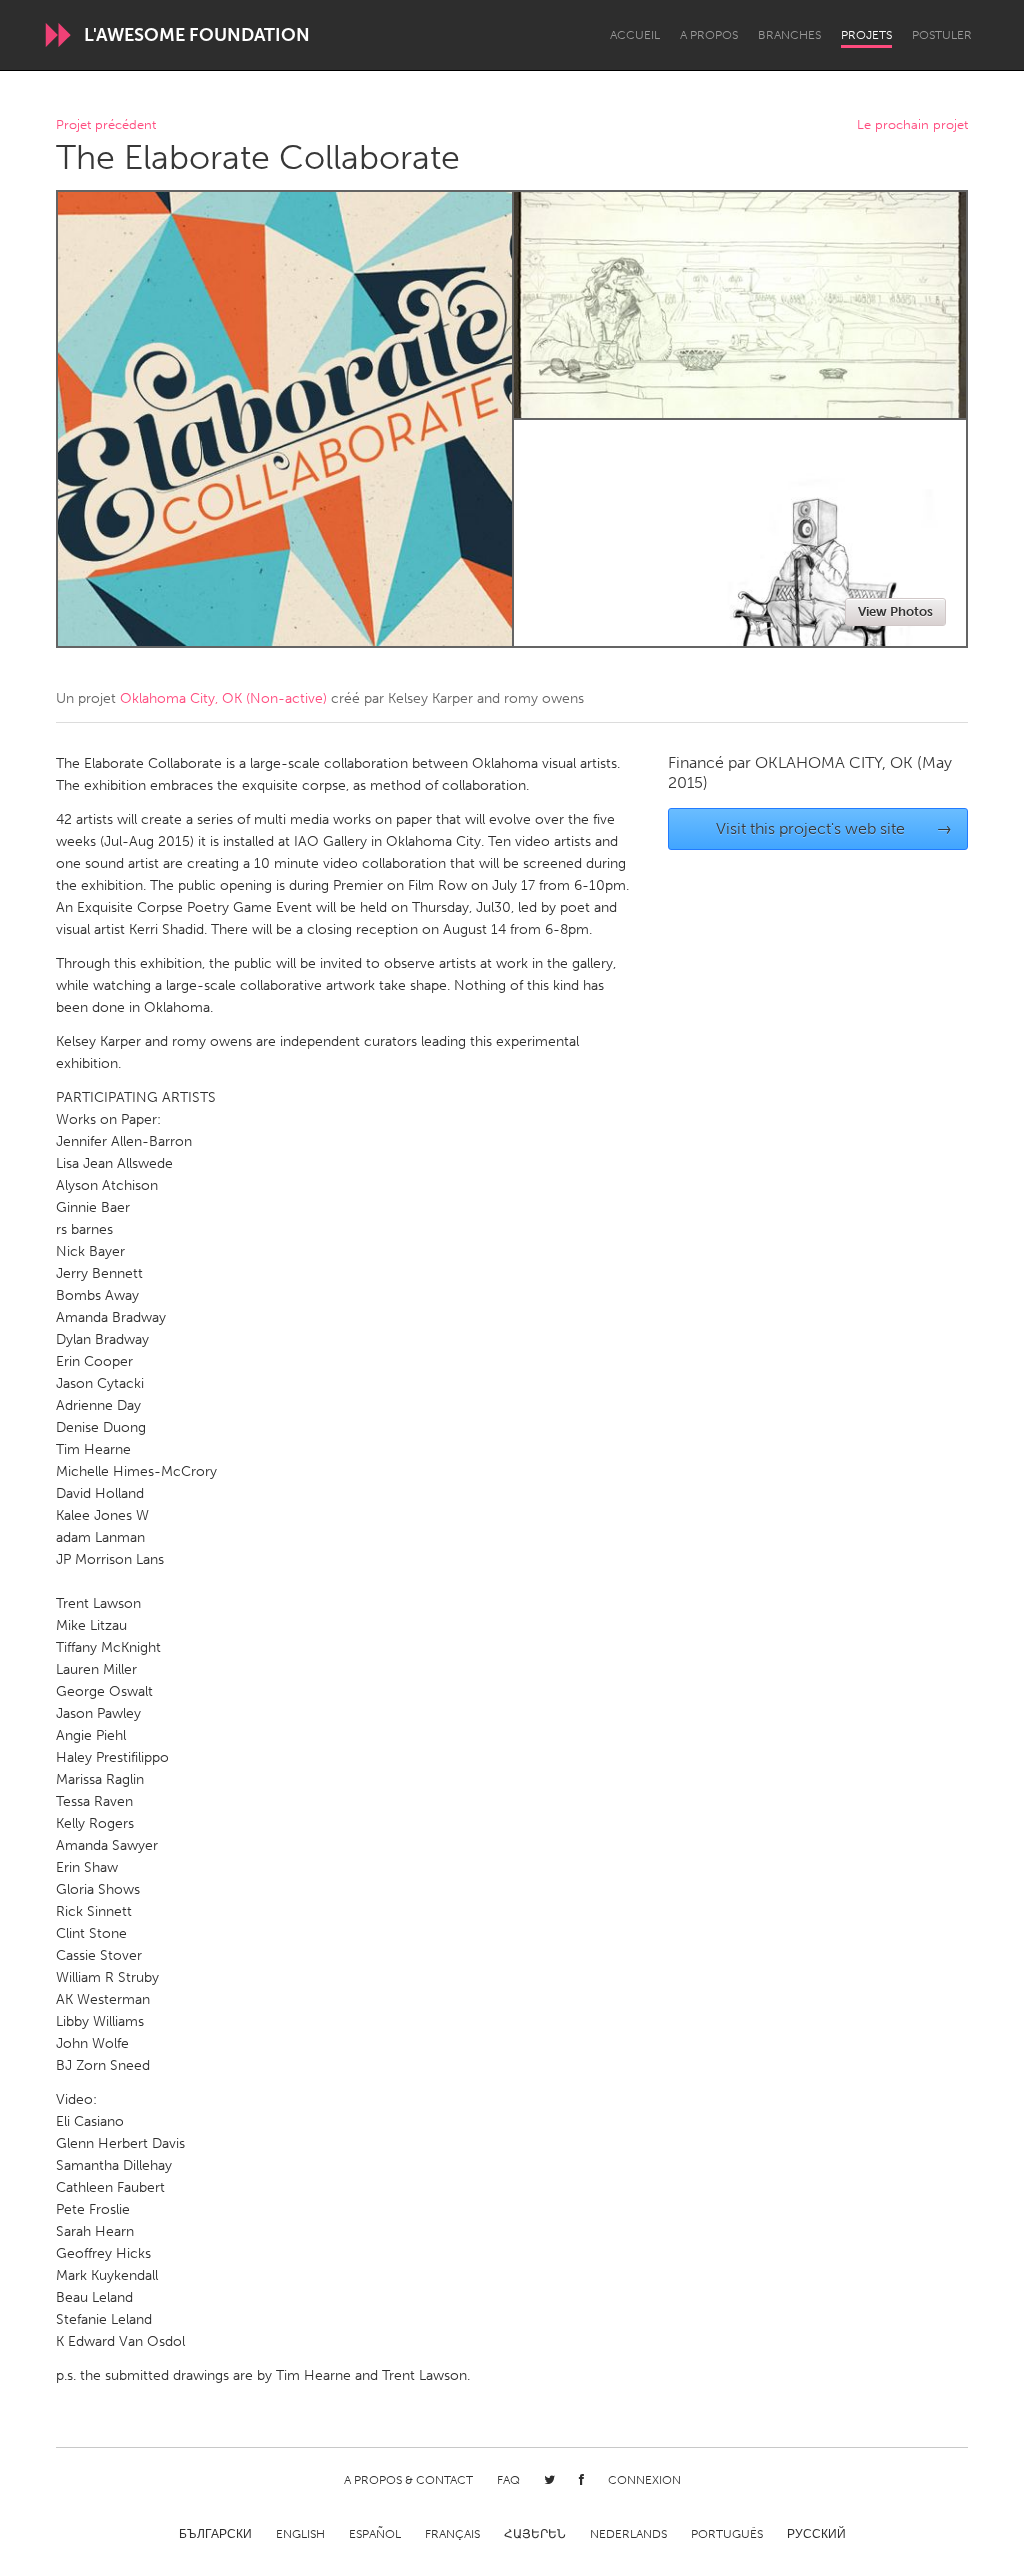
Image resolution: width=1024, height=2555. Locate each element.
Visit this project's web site (834, 828)
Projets (866, 35)
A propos (709, 35)
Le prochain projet (912, 125)
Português (727, 2534)
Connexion (644, 2480)
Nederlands (628, 2534)
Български (215, 2534)
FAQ (508, 2480)
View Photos (895, 611)
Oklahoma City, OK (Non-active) (223, 698)
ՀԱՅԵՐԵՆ (535, 2534)
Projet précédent (106, 125)
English (300, 2534)
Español (375, 2534)
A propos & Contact (408, 2480)
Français (452, 2534)
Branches (789, 35)
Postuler (942, 35)
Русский (816, 2534)
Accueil (635, 35)
